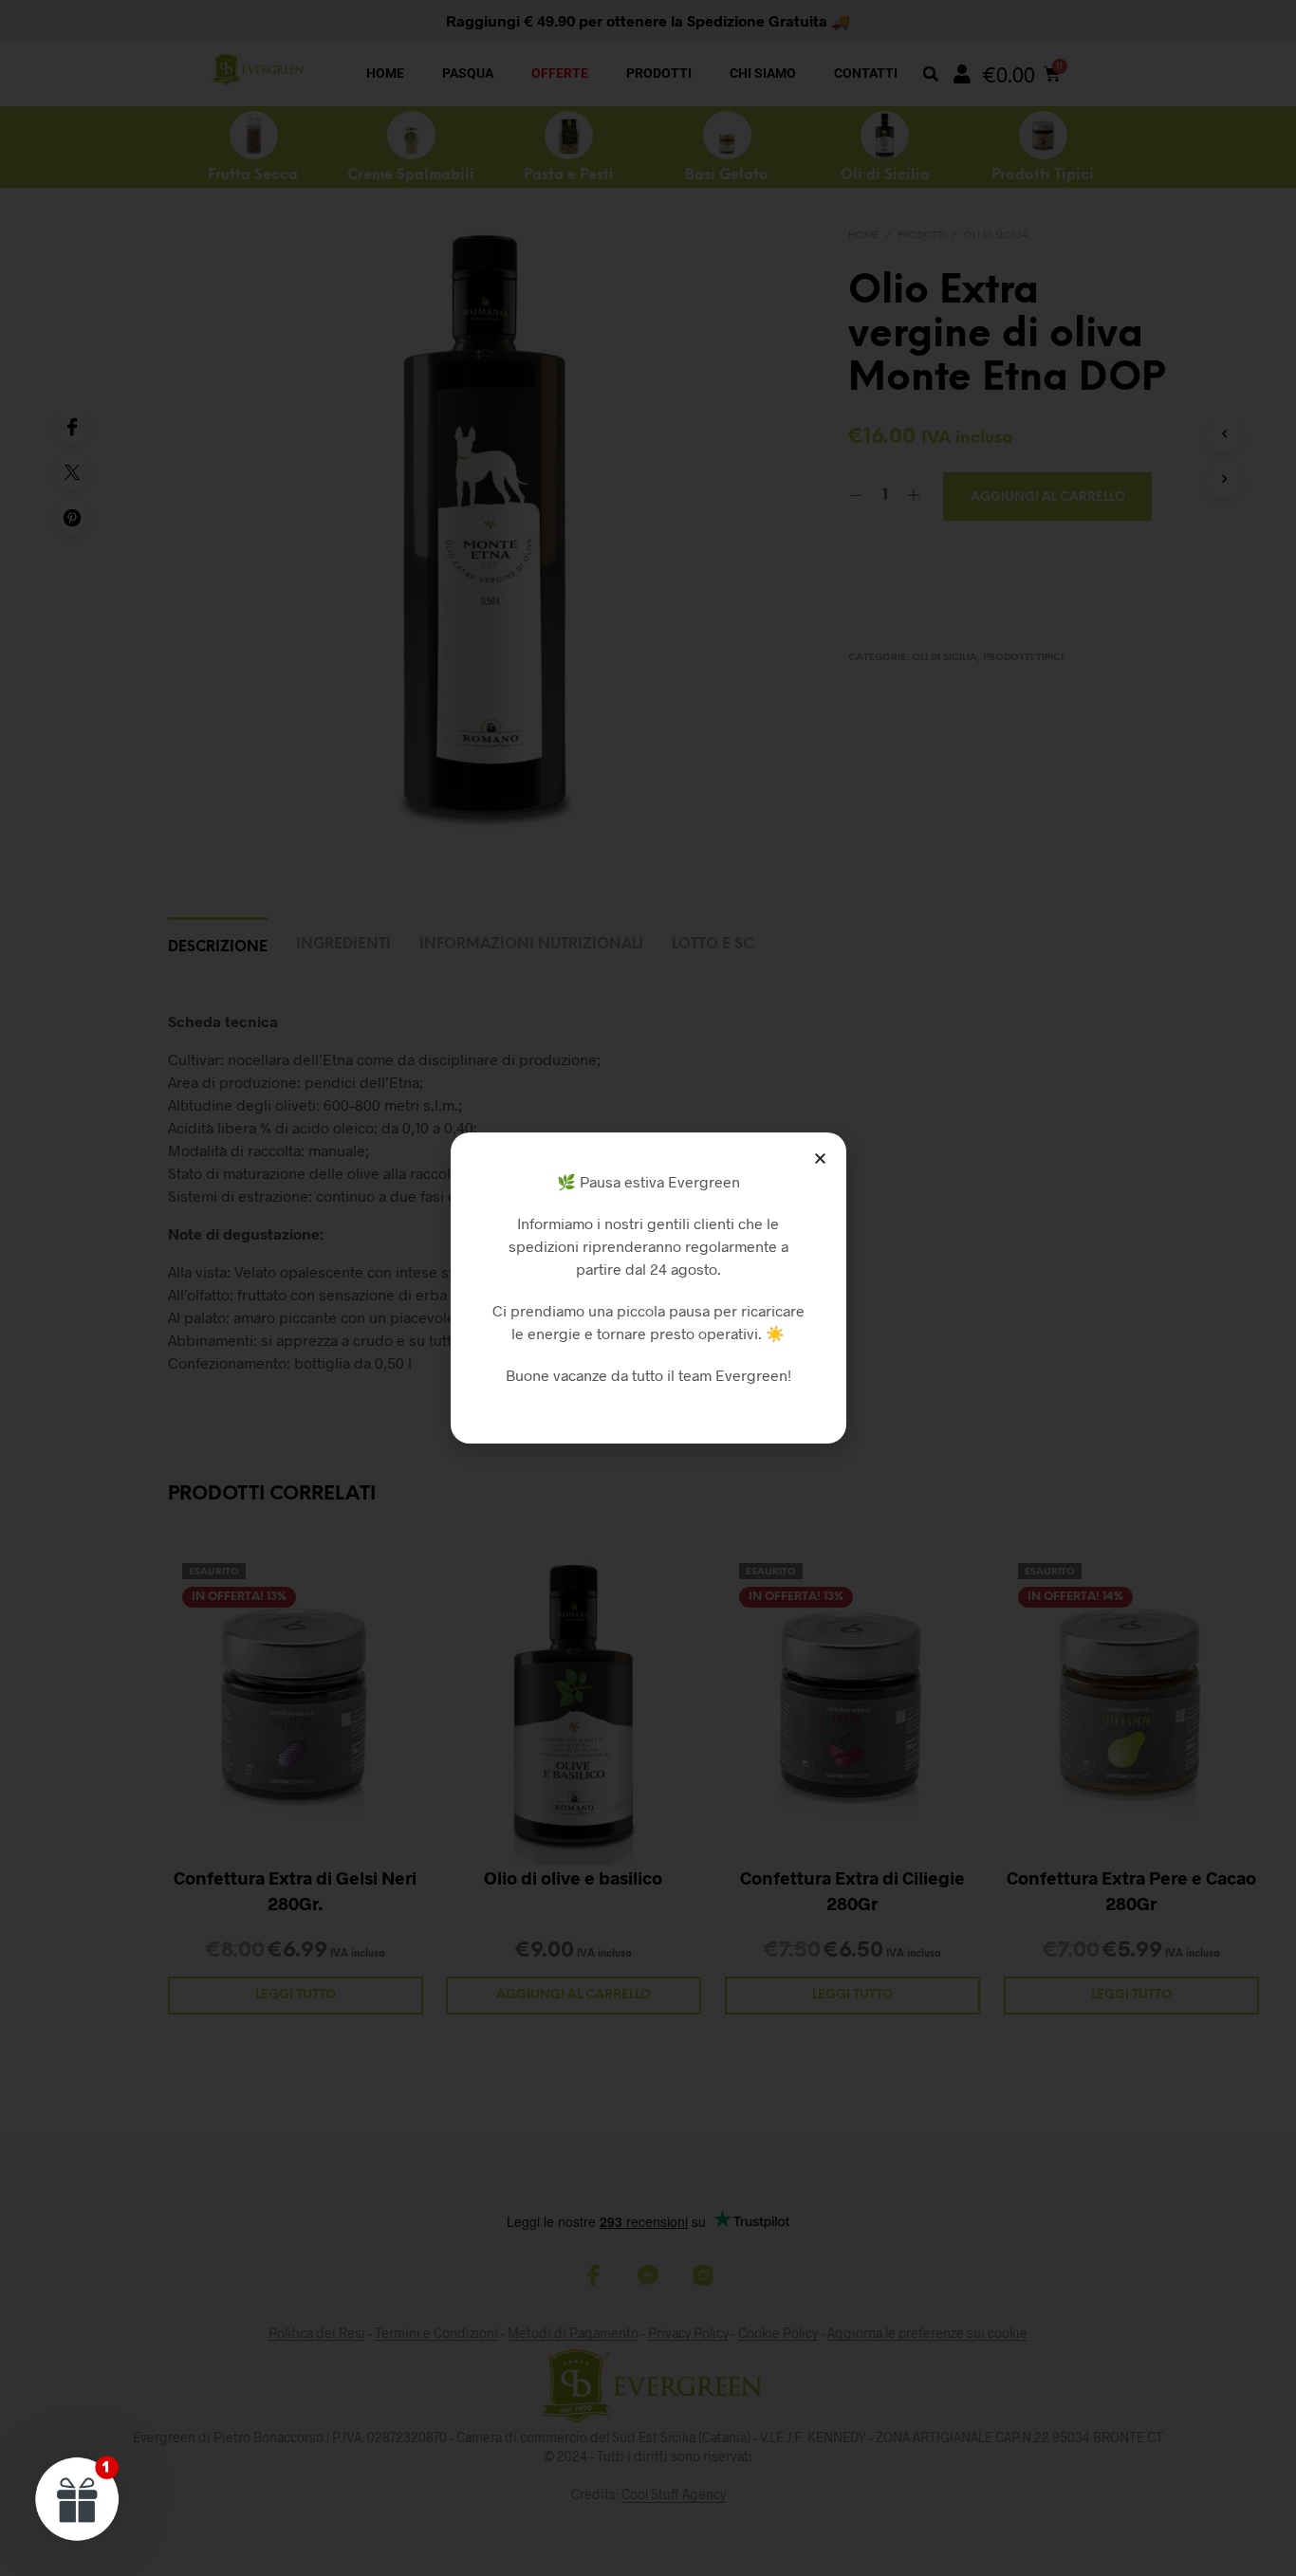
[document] (648, 1288)
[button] (820, 1159)
